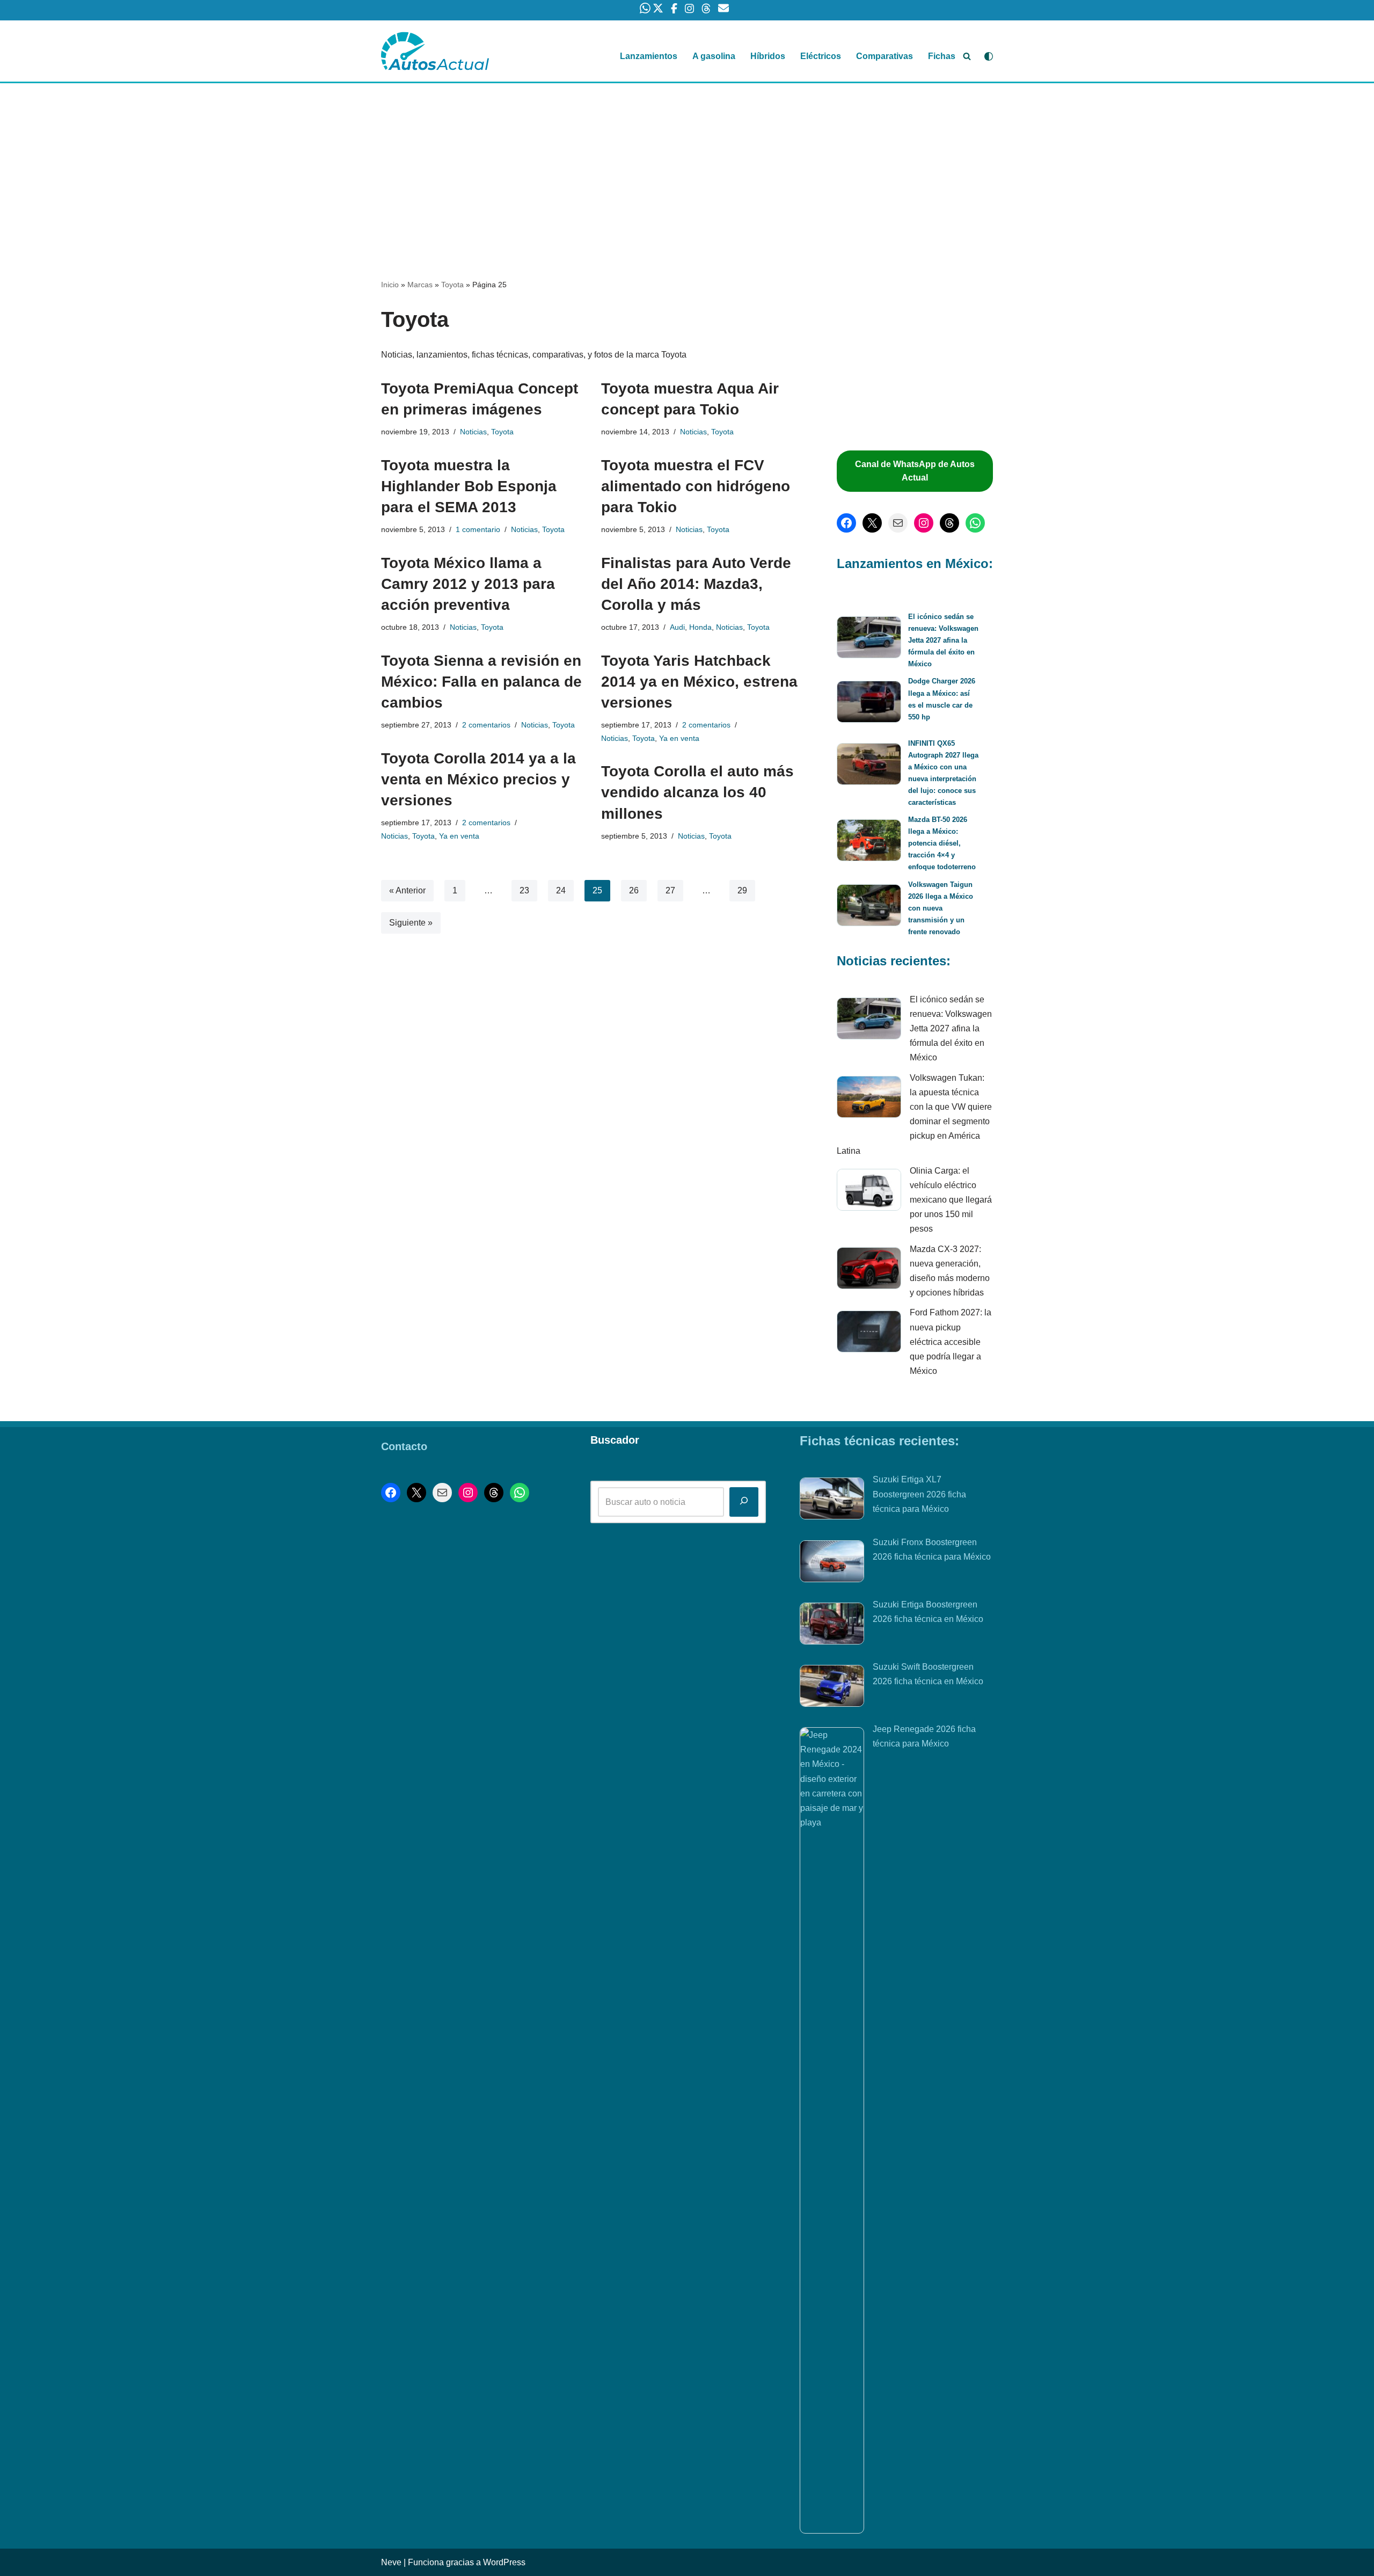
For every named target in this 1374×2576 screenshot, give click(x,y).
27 (670, 890)
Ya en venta (679, 738)
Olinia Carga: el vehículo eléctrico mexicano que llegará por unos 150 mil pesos (951, 1200)
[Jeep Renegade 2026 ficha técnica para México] (832, 2130)
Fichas (942, 56)
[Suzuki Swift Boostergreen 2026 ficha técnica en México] (832, 1688)
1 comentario (478, 529)
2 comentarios (486, 725)
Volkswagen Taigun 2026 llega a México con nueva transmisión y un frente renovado (941, 908)
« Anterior (407, 890)
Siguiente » (411, 923)
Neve (391, 2562)
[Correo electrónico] (898, 523)
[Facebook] (846, 523)
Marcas (420, 285)
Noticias (473, 432)
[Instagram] (924, 523)
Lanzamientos (649, 56)
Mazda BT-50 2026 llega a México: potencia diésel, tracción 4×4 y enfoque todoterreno (942, 843)
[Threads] (949, 523)
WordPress (504, 2562)
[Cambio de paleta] (989, 56)
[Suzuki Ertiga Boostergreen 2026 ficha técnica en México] (832, 1626)
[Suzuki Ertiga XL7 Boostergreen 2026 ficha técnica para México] (832, 1501)
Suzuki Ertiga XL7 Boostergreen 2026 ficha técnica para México (919, 1494)
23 (524, 890)
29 (742, 890)
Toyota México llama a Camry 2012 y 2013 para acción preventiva (468, 584)
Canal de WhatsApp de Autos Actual (915, 471)
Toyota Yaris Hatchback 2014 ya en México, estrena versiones (699, 682)
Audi (677, 627)
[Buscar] (967, 56)
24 (561, 890)
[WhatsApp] (975, 523)
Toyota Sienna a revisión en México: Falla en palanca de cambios (481, 682)
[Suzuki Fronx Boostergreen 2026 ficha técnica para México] (832, 1563)
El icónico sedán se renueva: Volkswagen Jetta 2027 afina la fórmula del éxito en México (943, 640)
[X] (872, 523)
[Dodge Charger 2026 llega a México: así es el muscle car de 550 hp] (869, 704)
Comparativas (885, 56)
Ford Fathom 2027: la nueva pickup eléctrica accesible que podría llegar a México (951, 1342)
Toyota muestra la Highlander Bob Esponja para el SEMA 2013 (469, 486)
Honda (700, 627)
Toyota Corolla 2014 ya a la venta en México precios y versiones (478, 779)
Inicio (390, 285)
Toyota (452, 285)
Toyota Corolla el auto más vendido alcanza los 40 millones (697, 792)
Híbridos (768, 56)
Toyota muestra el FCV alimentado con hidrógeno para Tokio (696, 486)
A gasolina (714, 56)
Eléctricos (821, 56)
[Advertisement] (687, 163)
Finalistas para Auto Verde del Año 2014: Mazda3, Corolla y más (696, 584)
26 (634, 890)
